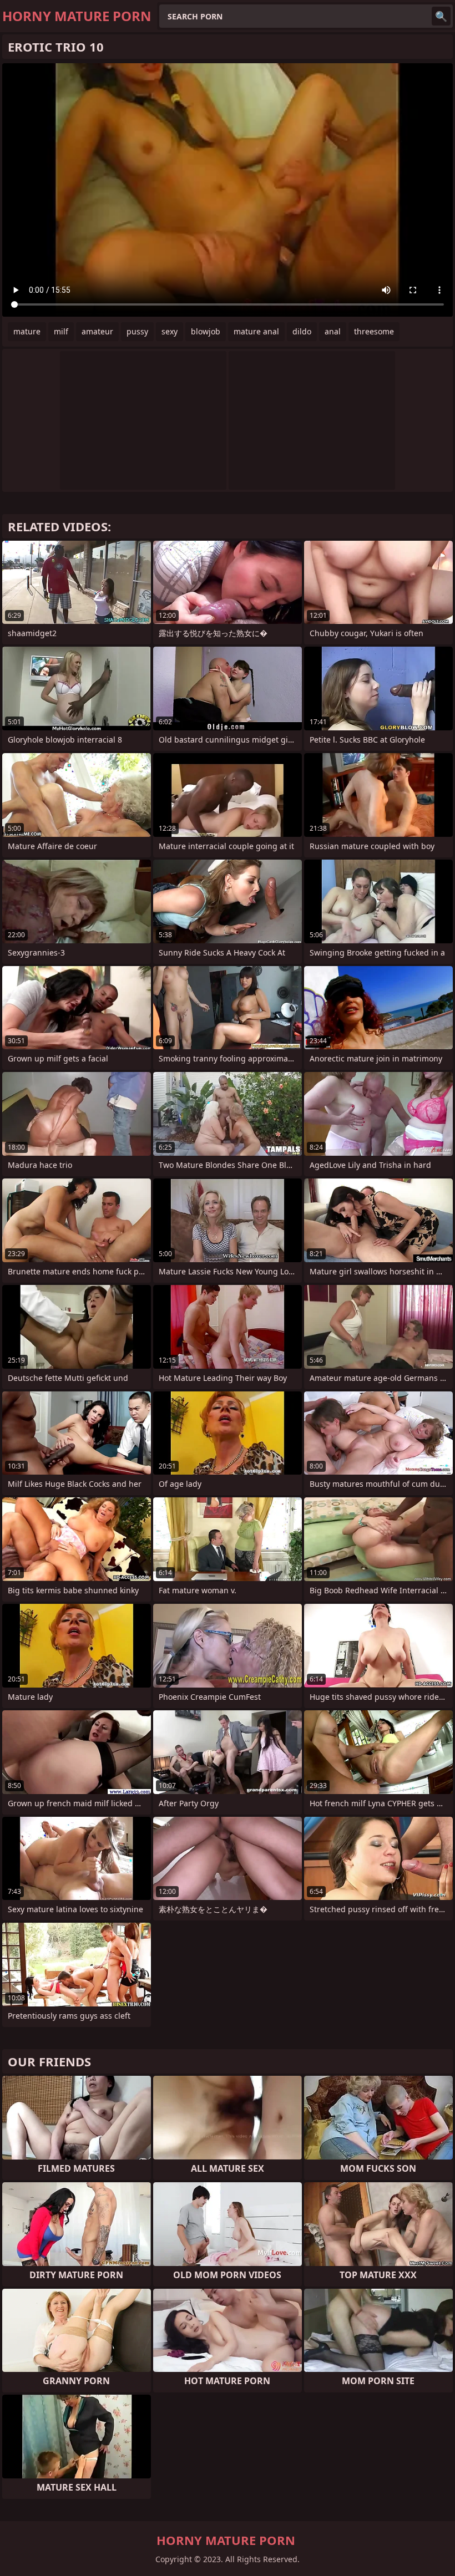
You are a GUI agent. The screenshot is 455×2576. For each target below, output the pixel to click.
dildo (302, 331)
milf (61, 331)
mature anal (256, 331)
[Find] (441, 16)
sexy (170, 331)
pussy (137, 331)
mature (27, 331)
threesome (374, 331)
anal (333, 331)
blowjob (206, 331)
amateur (97, 331)
